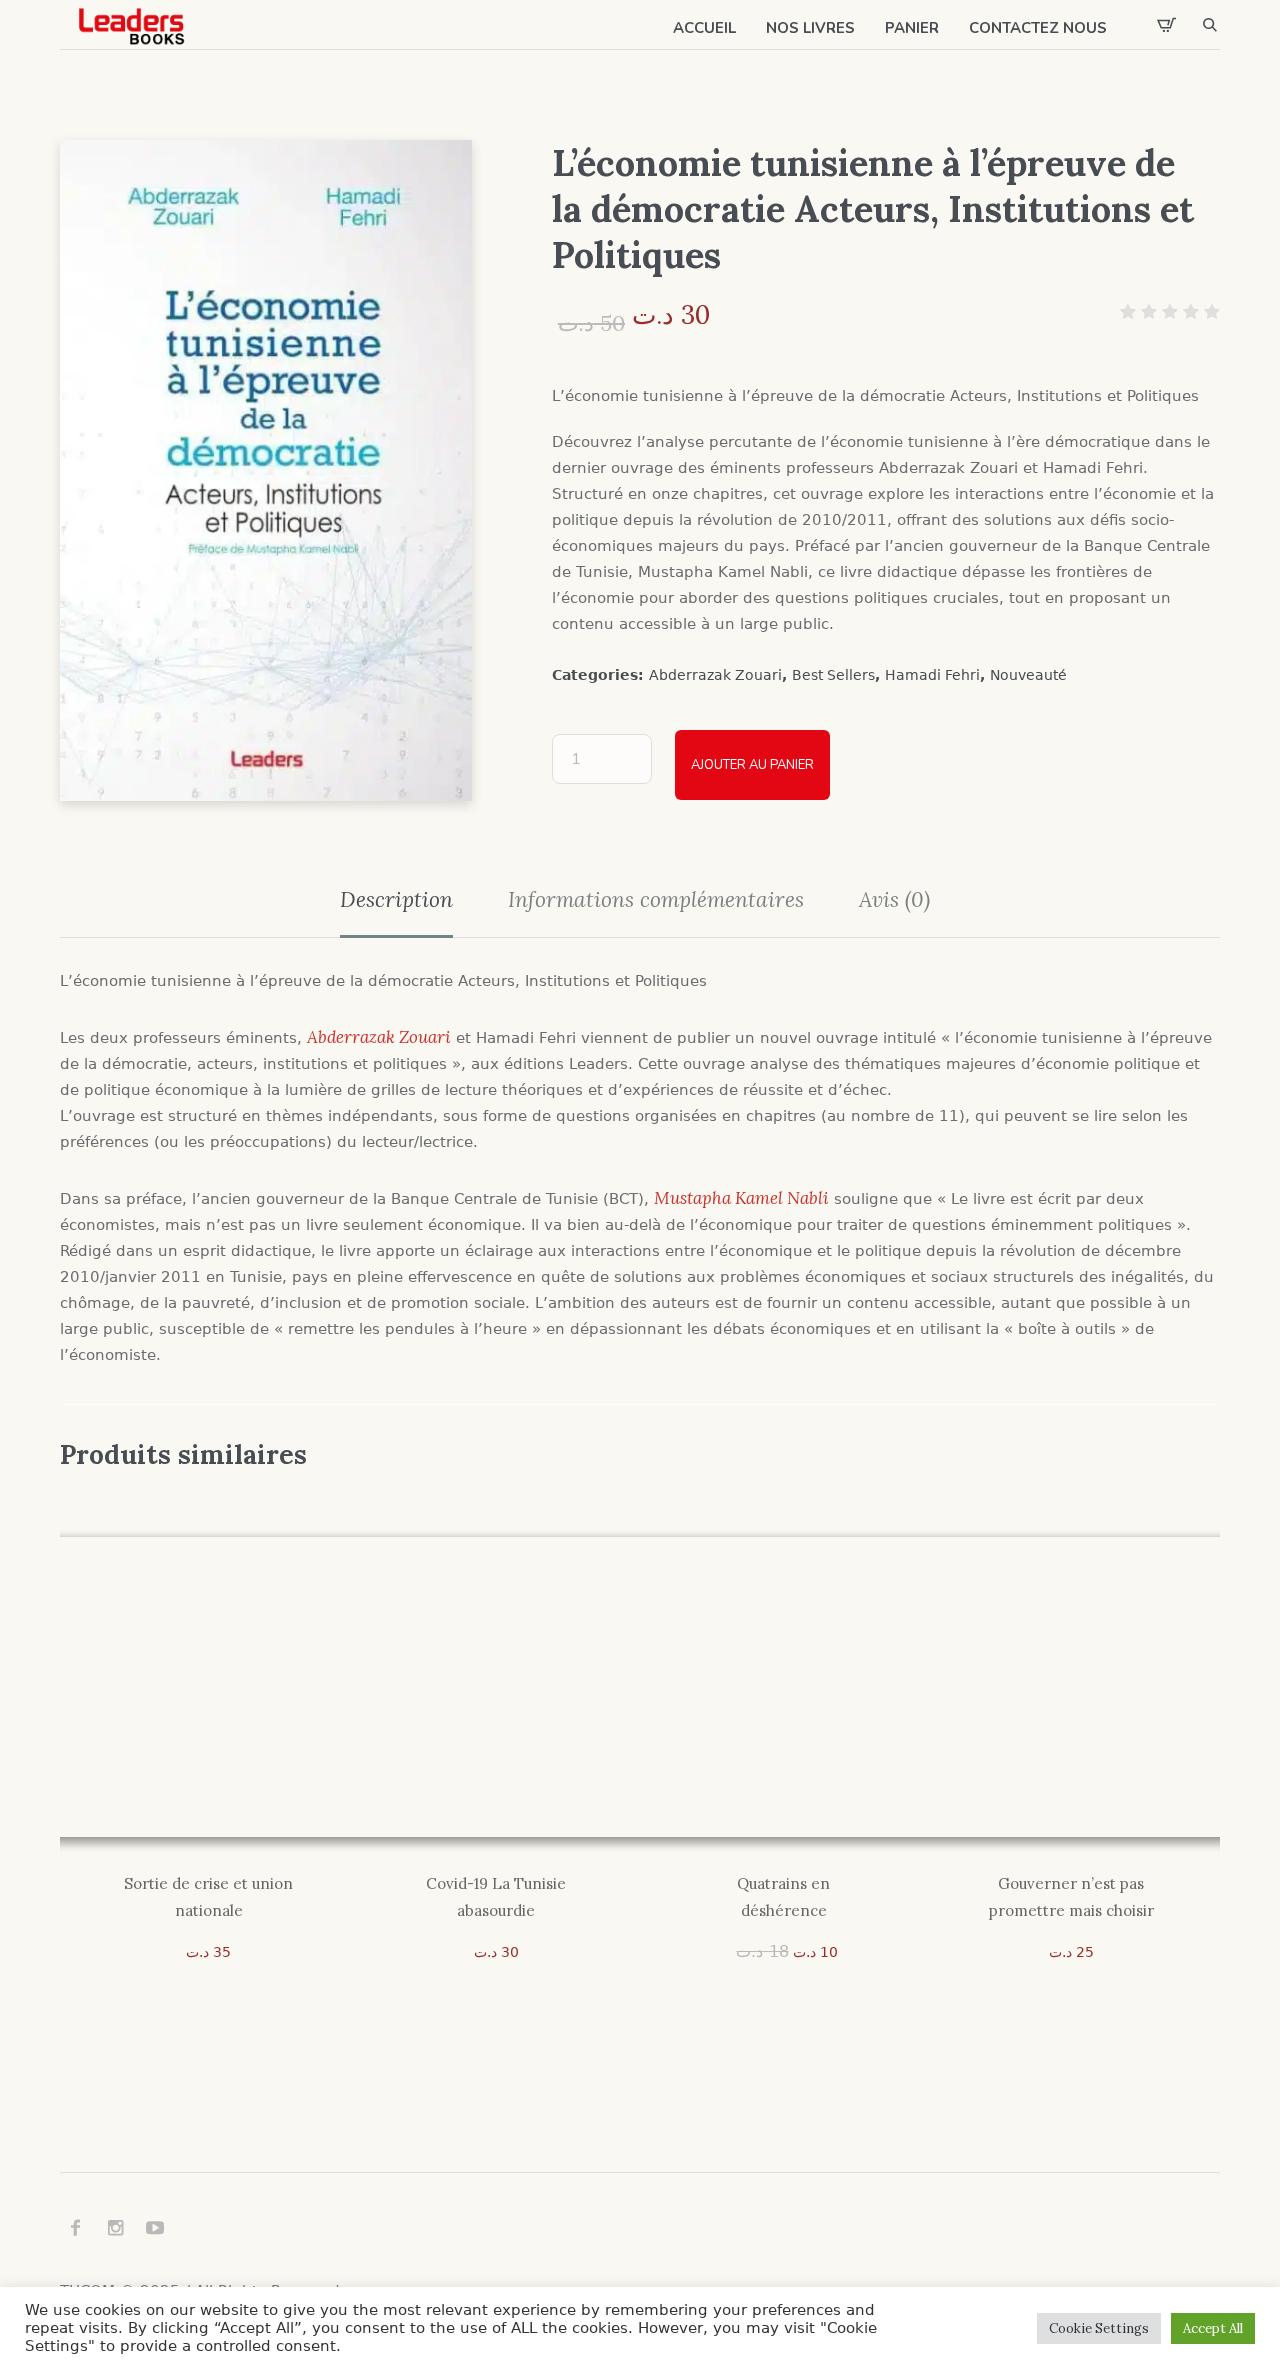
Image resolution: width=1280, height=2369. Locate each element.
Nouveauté (1028, 675)
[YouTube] (155, 2228)
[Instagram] (115, 2228)
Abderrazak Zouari (715, 675)
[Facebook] (75, 2228)
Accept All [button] (1213, 2328)
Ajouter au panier (752, 765)
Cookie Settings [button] (1099, 2328)
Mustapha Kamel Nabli (741, 1198)
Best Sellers (833, 675)
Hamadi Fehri (932, 675)
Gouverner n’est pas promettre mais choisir (1071, 1897)
